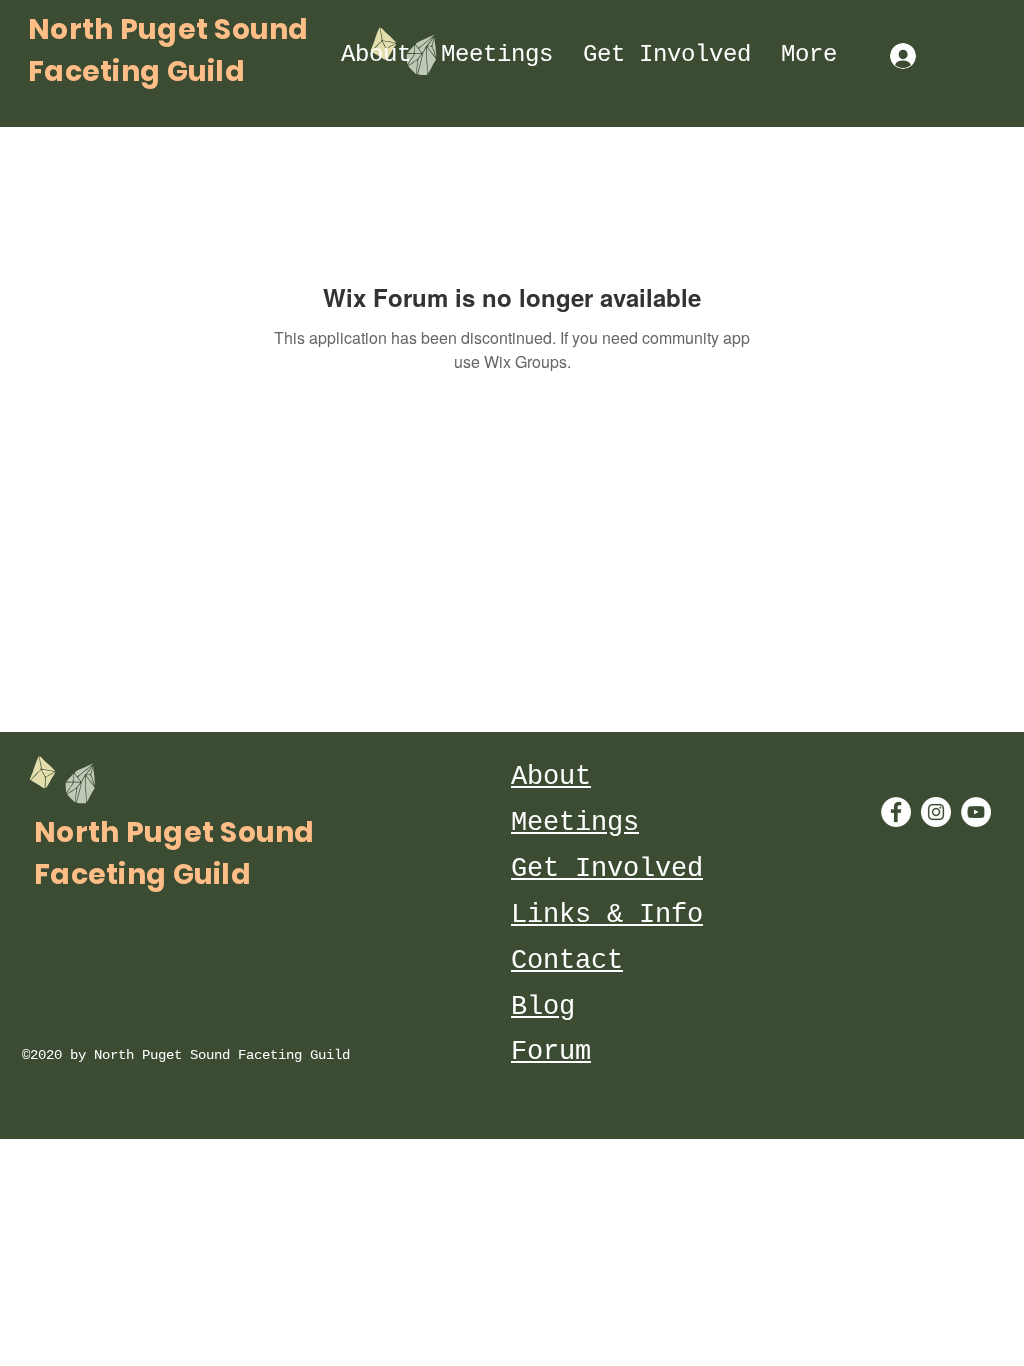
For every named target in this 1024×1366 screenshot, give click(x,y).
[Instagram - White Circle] (936, 812)
